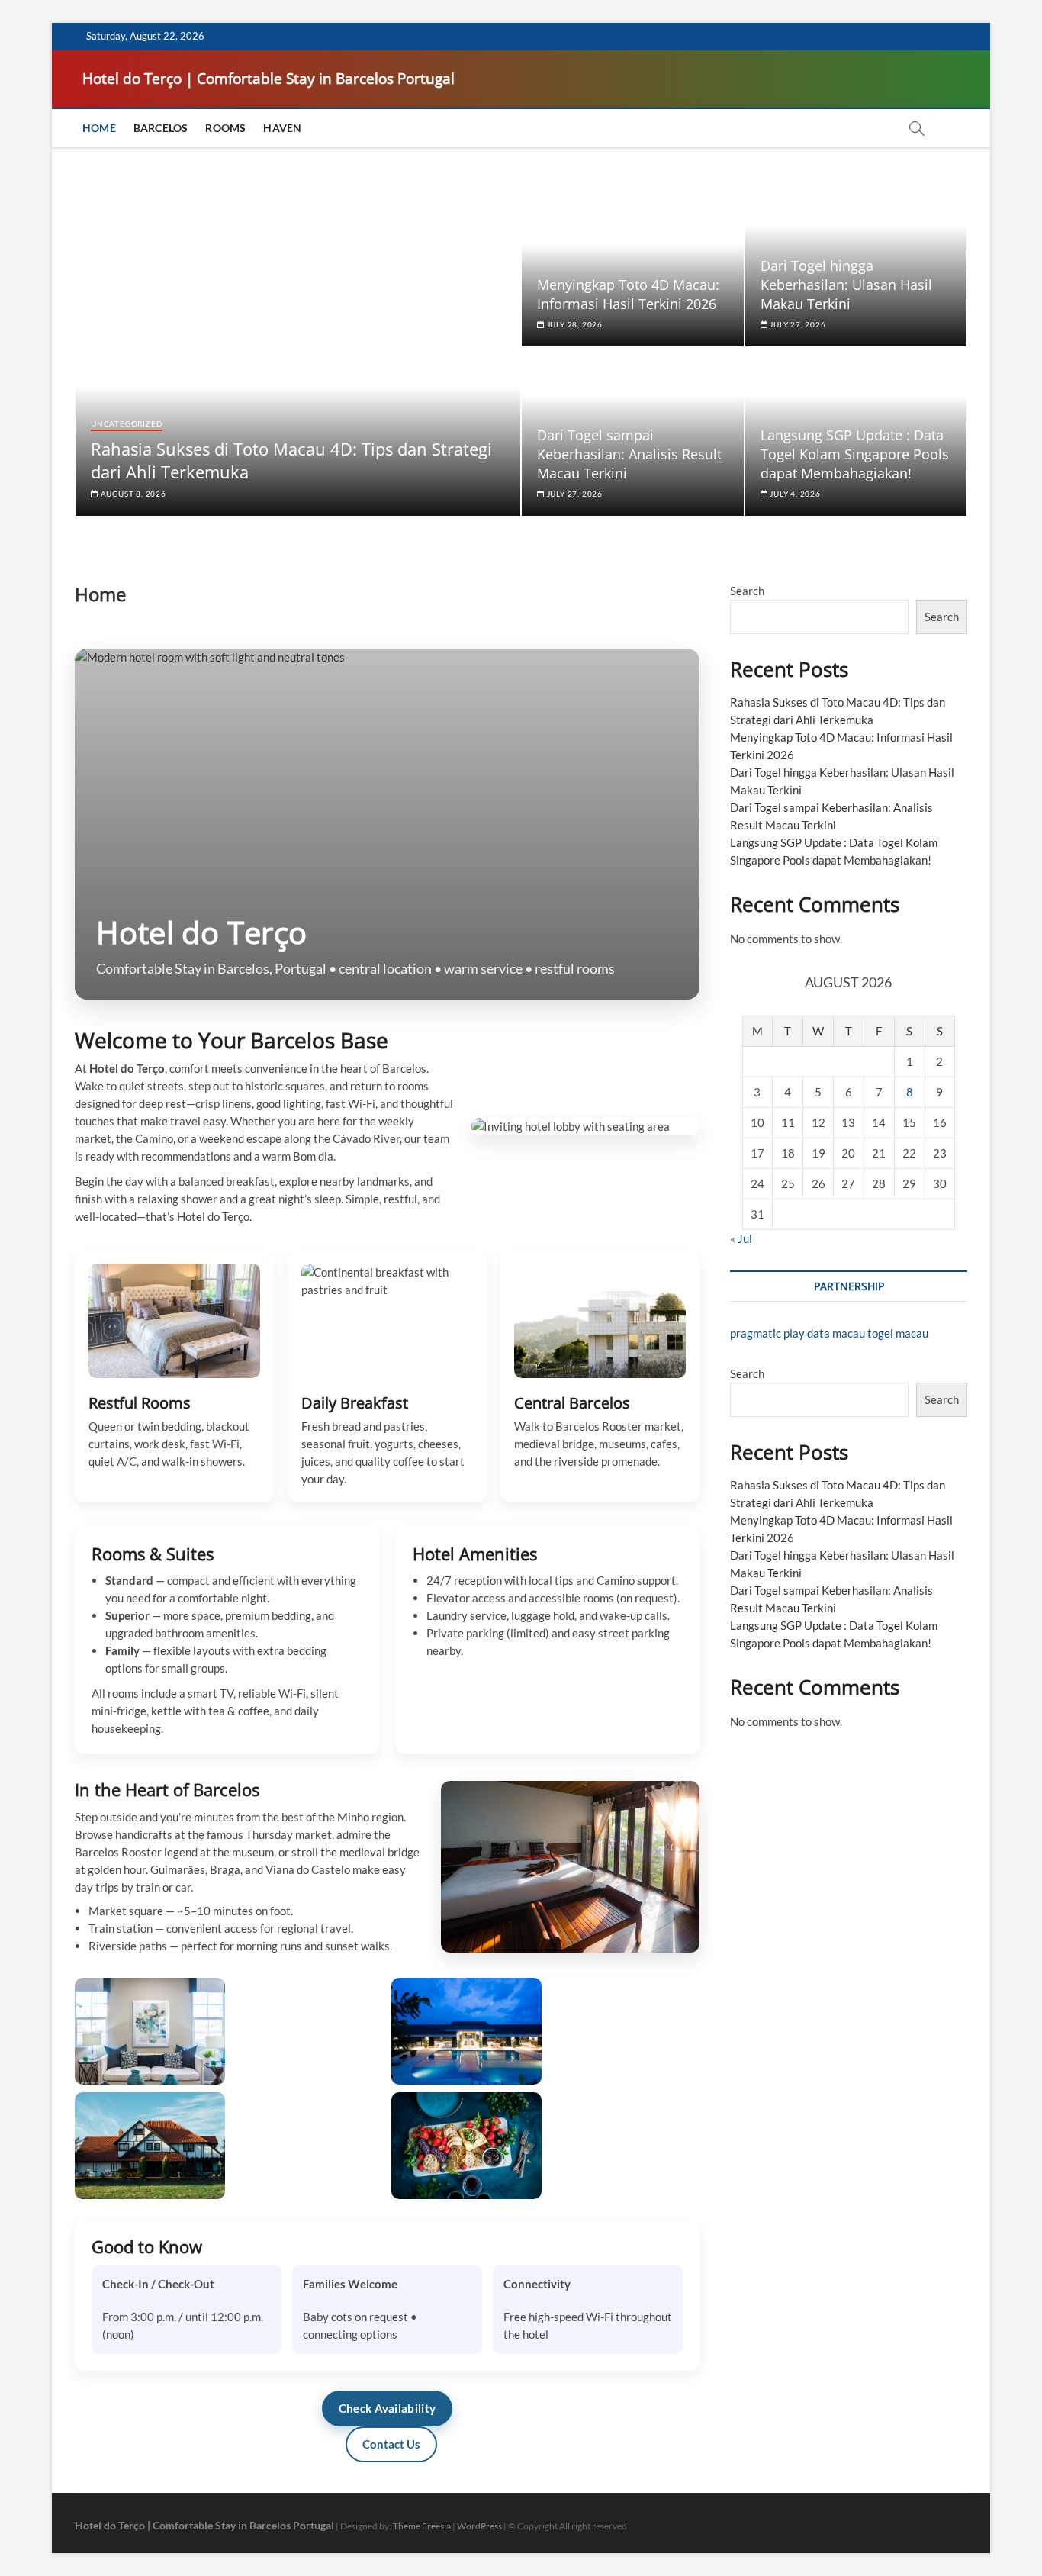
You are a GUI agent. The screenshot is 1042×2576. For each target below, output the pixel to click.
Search (747, 591)
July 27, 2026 (796, 324)
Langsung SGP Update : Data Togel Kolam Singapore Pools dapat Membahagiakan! (855, 454)
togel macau (898, 1333)
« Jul (741, 1238)
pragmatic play (767, 1333)
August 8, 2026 (132, 494)
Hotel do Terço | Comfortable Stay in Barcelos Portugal (269, 79)
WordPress (479, 2526)
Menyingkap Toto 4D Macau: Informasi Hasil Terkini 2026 (628, 294)
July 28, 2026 (574, 324)
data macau (836, 1333)
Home (99, 128)
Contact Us (391, 2444)
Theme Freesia (422, 2526)
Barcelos (161, 128)
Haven (282, 128)
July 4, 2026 (794, 494)
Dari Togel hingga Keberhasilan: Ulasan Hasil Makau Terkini (846, 285)
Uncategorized (127, 423)
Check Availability (387, 2408)
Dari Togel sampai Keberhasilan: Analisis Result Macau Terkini (629, 454)
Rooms (225, 128)
